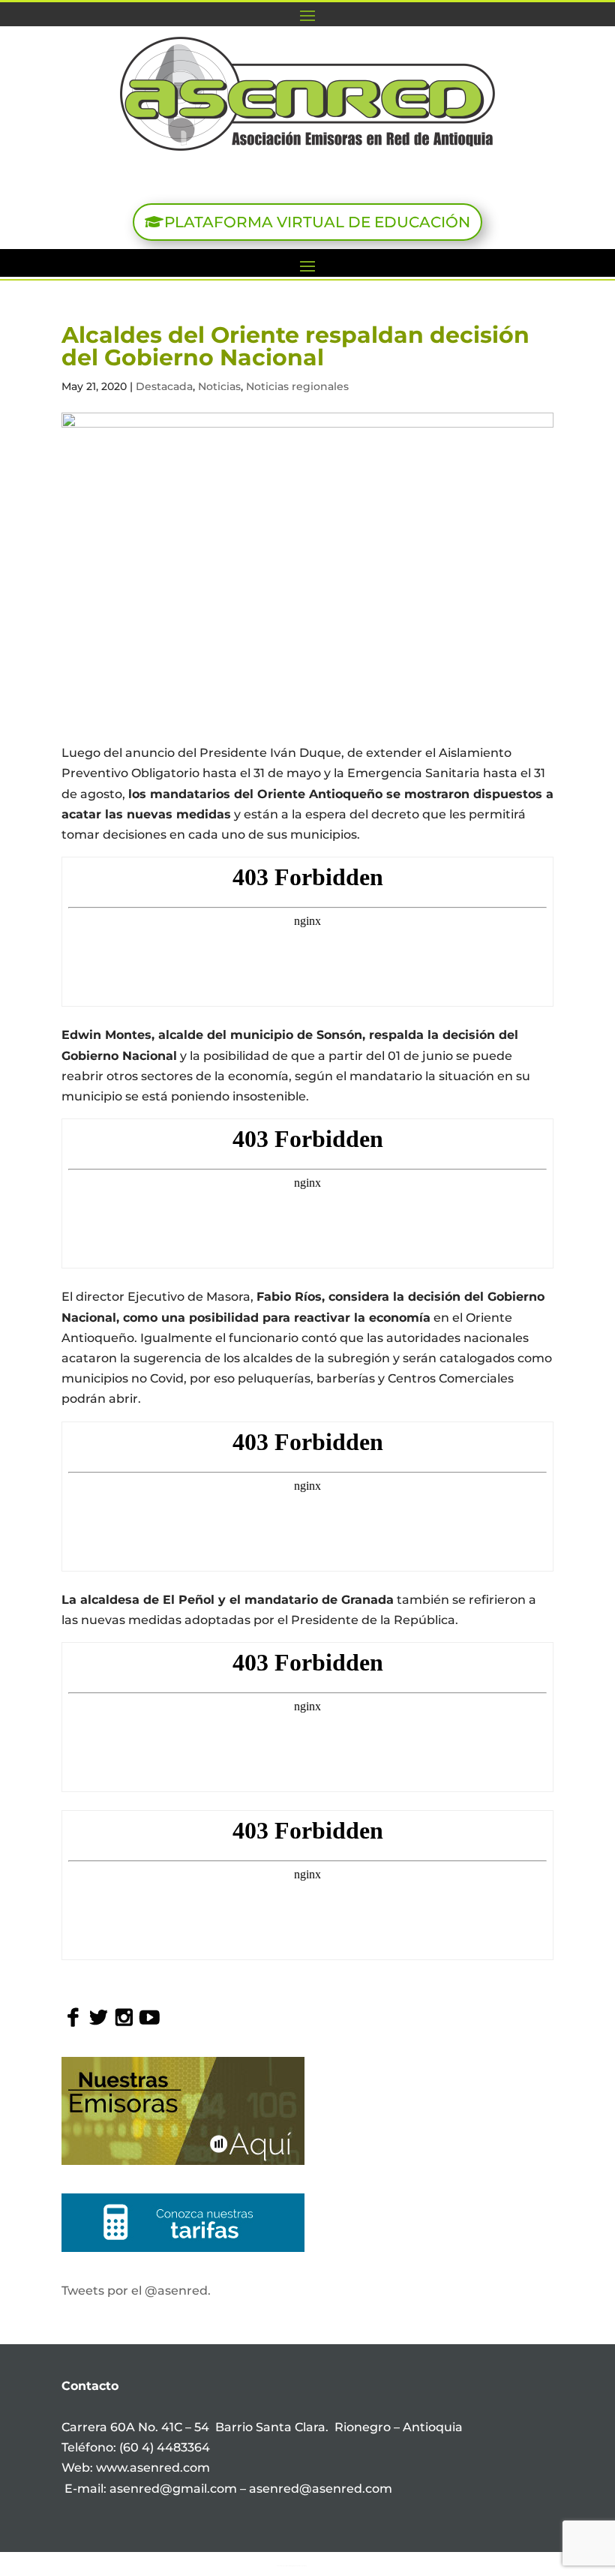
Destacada (164, 386)
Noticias (219, 386)
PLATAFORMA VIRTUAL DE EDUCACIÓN (317, 222)
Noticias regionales (297, 386)
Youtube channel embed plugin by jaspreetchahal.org (292, 2565)
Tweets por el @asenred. (136, 2291)
